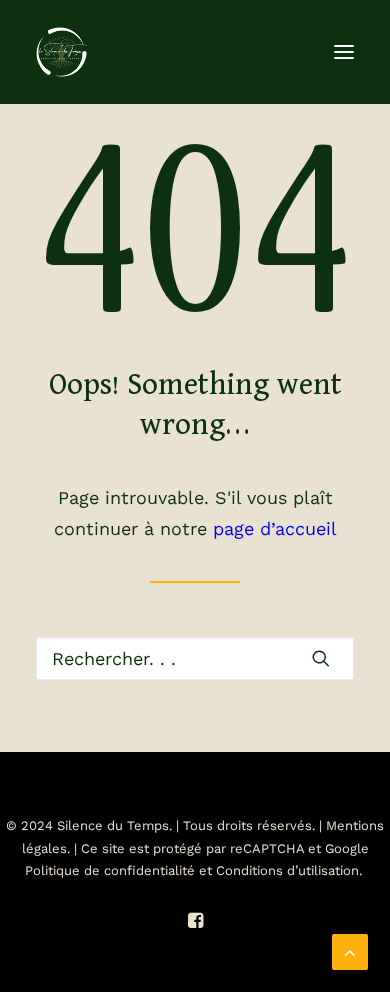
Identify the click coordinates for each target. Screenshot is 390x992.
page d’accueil (275, 528)
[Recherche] (195, 658)
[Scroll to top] (350, 950)
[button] (344, 52)
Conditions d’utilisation (287, 870)
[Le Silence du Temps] (61, 52)
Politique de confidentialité (110, 870)
